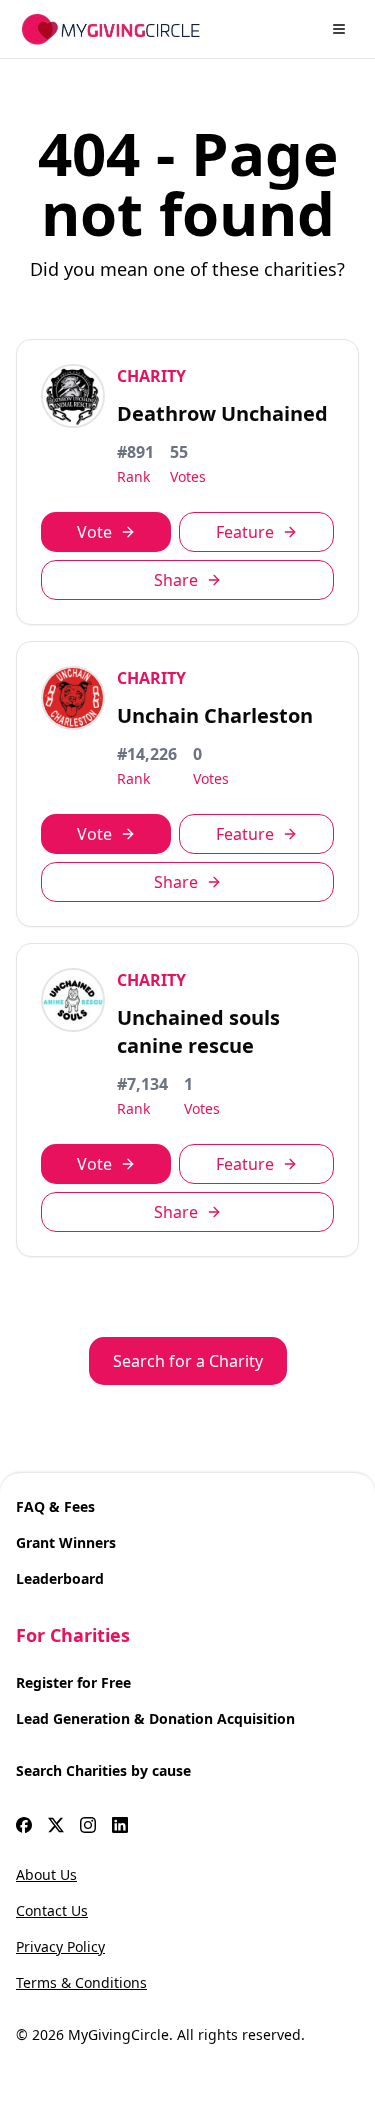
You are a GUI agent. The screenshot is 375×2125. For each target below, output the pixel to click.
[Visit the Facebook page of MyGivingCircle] (24, 1825)
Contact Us (52, 1910)
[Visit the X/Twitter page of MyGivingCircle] (56, 1825)
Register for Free (73, 1682)
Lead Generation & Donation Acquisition (155, 1718)
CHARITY (151, 376)
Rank (133, 476)
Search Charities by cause (103, 1770)
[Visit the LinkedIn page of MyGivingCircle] (120, 1825)
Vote (94, 532)
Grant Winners (66, 1542)
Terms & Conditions (81, 1982)
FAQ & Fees (55, 1506)
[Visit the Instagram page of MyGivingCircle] (88, 1825)
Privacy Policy (60, 1946)
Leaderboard (60, 1578)
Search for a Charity (188, 1361)
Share (176, 580)
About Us (46, 1874)
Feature (245, 532)
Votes (188, 476)
